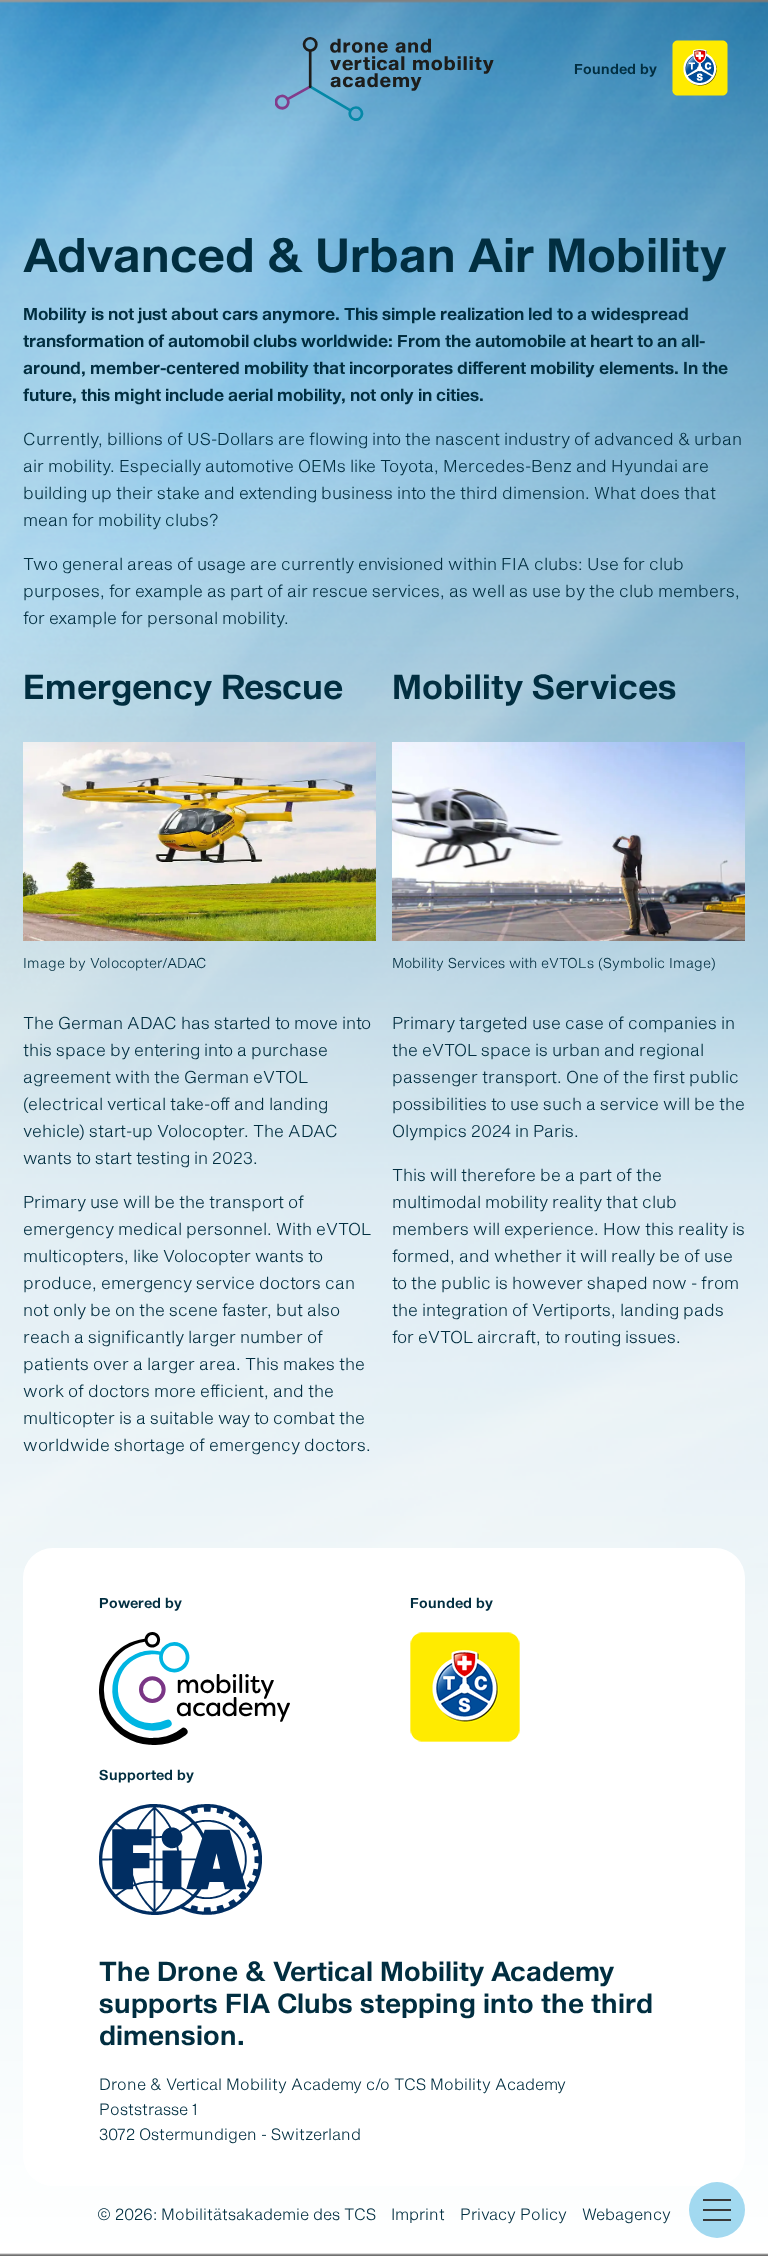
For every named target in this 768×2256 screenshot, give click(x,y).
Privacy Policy (513, 2213)
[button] (717, 2210)
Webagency (626, 2213)
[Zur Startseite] (384, 79)
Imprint (418, 2213)
